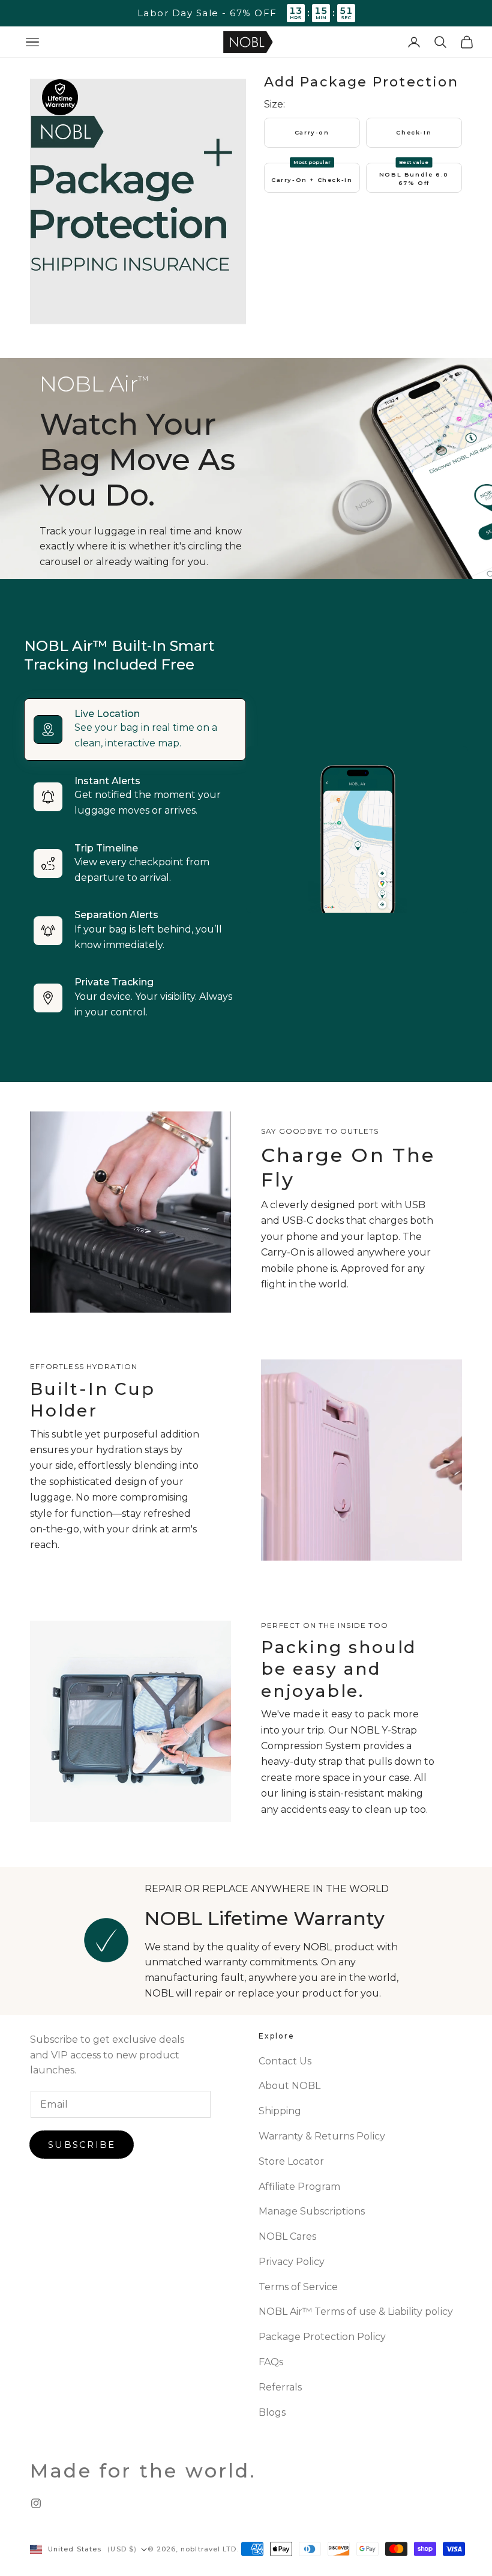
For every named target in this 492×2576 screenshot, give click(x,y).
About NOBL (289, 2086)
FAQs (271, 2362)
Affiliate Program (299, 2187)
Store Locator (291, 2161)
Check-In (414, 132)
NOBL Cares (287, 2236)
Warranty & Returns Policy (322, 2136)
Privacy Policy (292, 2262)
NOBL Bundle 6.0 (414, 179)
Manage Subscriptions (312, 2211)
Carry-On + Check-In (312, 180)
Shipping (280, 2111)
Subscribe (82, 2145)
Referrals (280, 2387)
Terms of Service (298, 2287)
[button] (32, 42)
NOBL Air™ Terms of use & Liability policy (356, 2311)
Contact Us (285, 2061)
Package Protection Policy (322, 2337)
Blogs (272, 2412)
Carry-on (312, 132)
